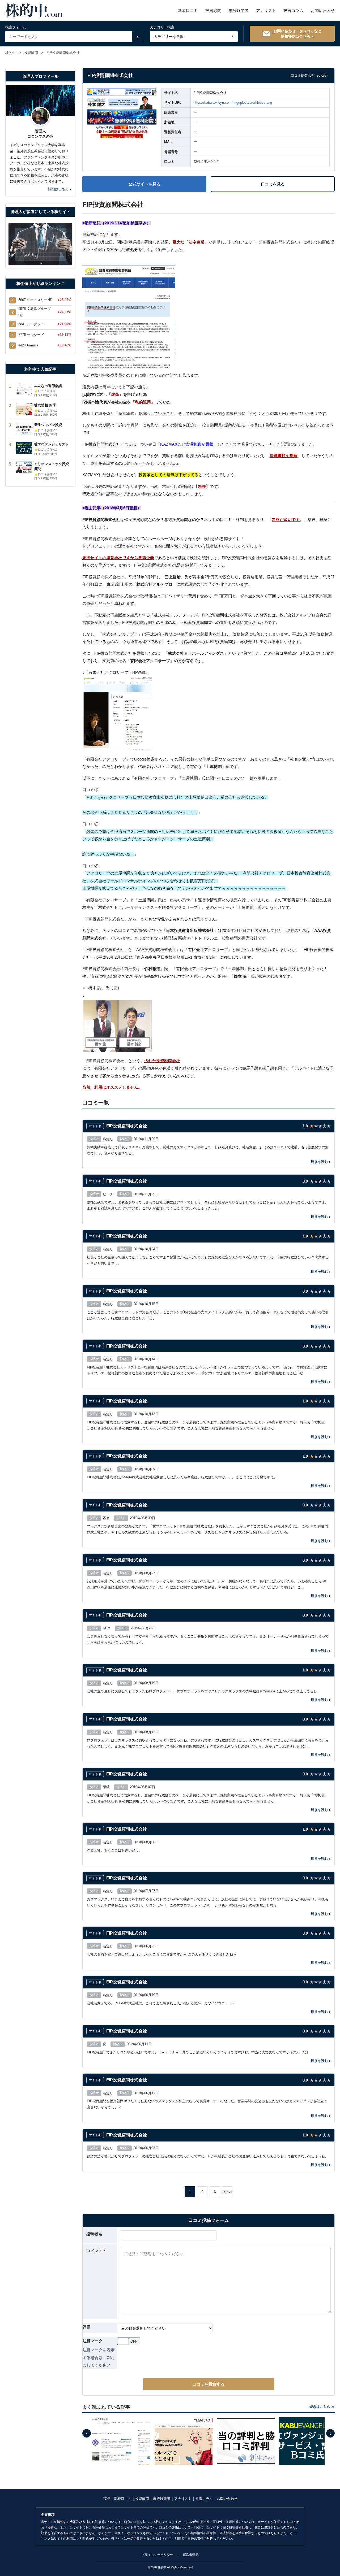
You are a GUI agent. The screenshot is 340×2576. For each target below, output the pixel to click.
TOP (106, 2499)
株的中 (10, 53)
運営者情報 (191, 2555)
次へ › (227, 2192)
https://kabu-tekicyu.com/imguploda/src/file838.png (233, 103)
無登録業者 (239, 10)
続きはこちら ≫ (322, 2407)
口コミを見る (273, 184)
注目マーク (93, 2341)
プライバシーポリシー (157, 2555)
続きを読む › (320, 1162)
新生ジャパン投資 (48, 425)
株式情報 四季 (45, 405)
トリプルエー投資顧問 (218, 938)
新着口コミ (188, 10)
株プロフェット (96, 546)
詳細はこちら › (59, 189)
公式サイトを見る (144, 184)
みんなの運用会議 (48, 386)
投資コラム (293, 10)
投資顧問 (213, 10)
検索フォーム (16, 27)
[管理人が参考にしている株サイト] (40, 244)
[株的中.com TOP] (34, 10)
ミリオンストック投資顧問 (52, 466)
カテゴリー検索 (162, 27)
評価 (87, 2327)
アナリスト (266, 10)
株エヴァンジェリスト (52, 444)
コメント (96, 2251)
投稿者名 (94, 2234)
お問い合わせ (323, 10)
